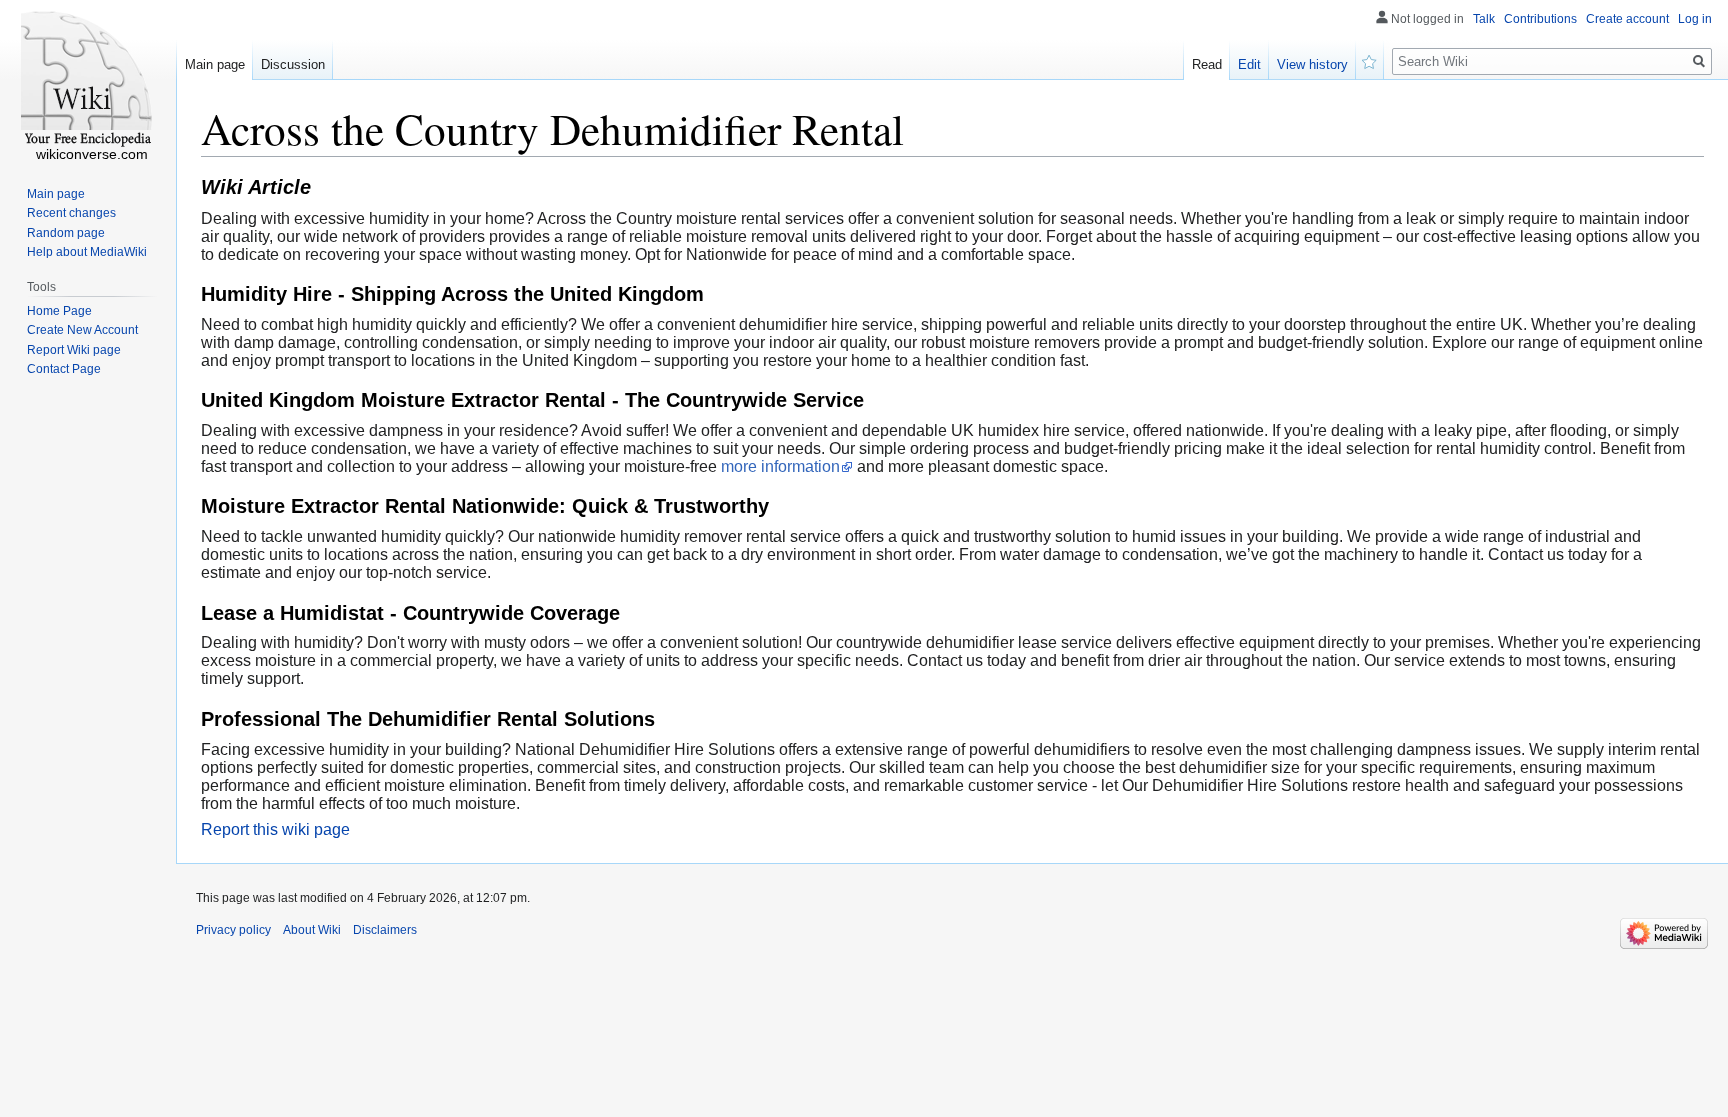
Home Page (59, 311)
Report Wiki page (74, 350)
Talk (1484, 19)
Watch (1370, 60)
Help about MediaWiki (87, 252)
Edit (1249, 64)
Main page (215, 64)
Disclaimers (385, 930)
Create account (1627, 19)
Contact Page (64, 369)
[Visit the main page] (88, 80)
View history (1312, 64)
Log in (1695, 19)
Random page (66, 233)
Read (1207, 64)
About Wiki (312, 930)
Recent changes (71, 213)
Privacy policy (233, 930)
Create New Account (82, 330)
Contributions (1540, 19)
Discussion (293, 64)
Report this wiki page (275, 829)
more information (780, 466)
